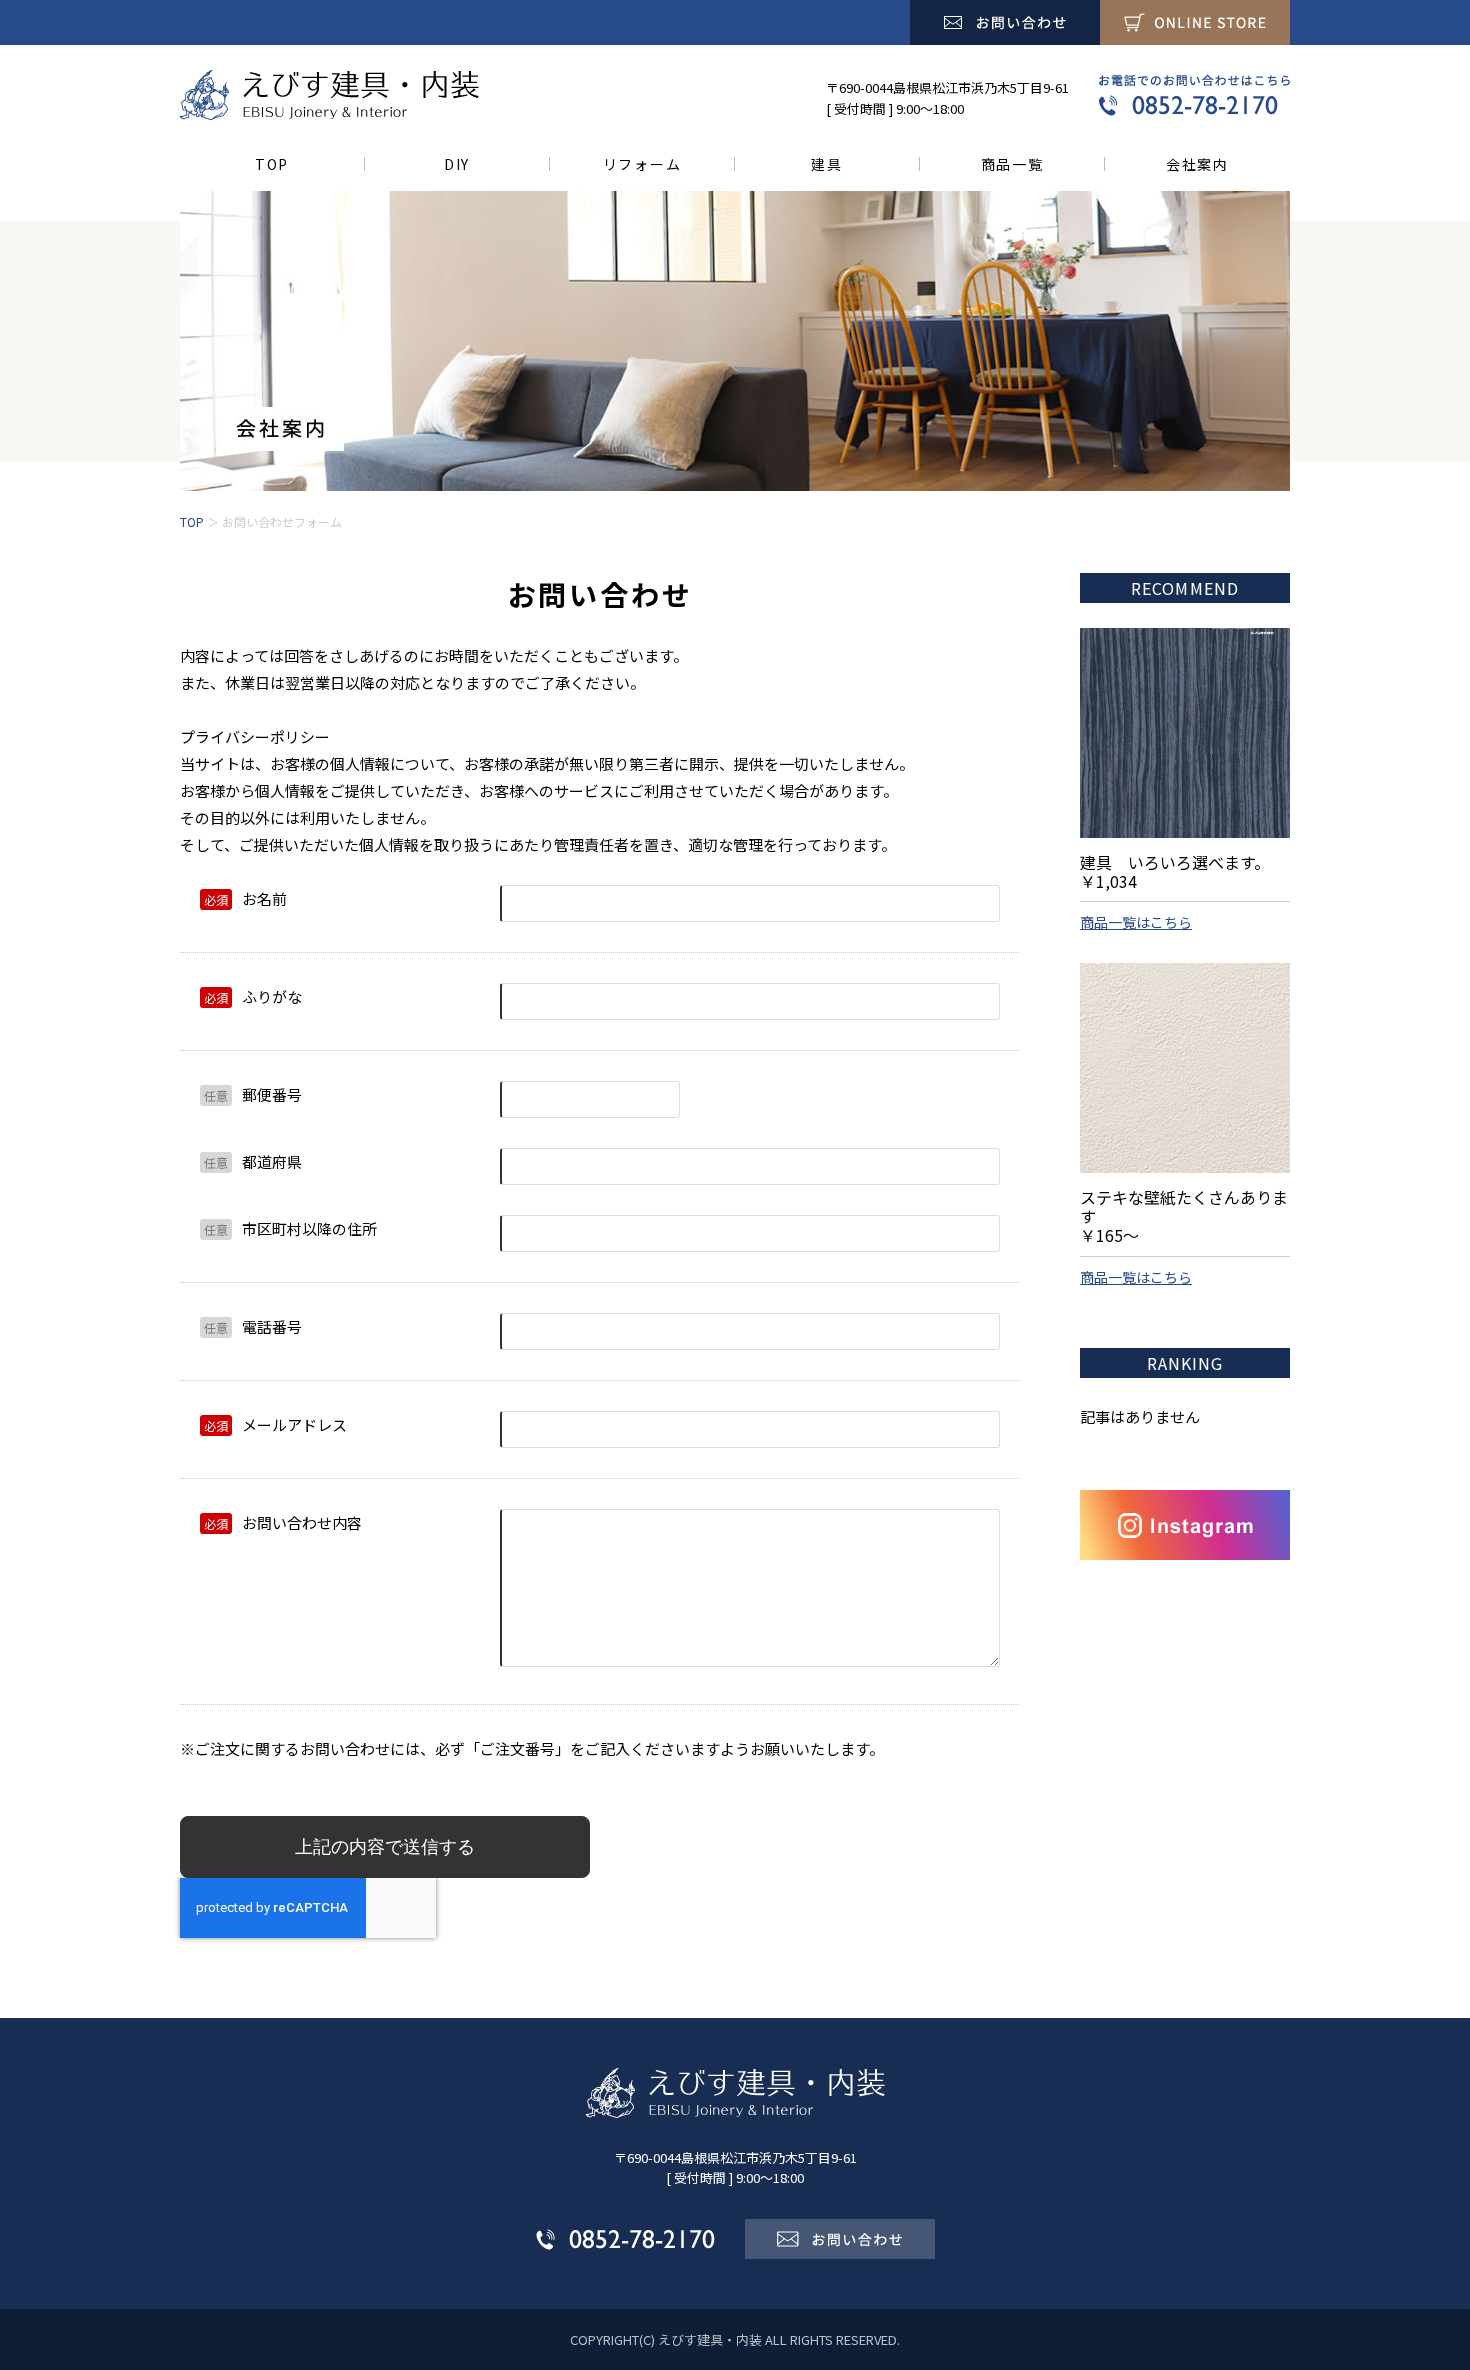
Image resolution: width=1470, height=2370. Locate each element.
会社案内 (1197, 164)
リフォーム (642, 164)
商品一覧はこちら (1136, 922)
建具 (826, 164)
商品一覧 (1012, 164)
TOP (272, 164)
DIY (457, 164)
